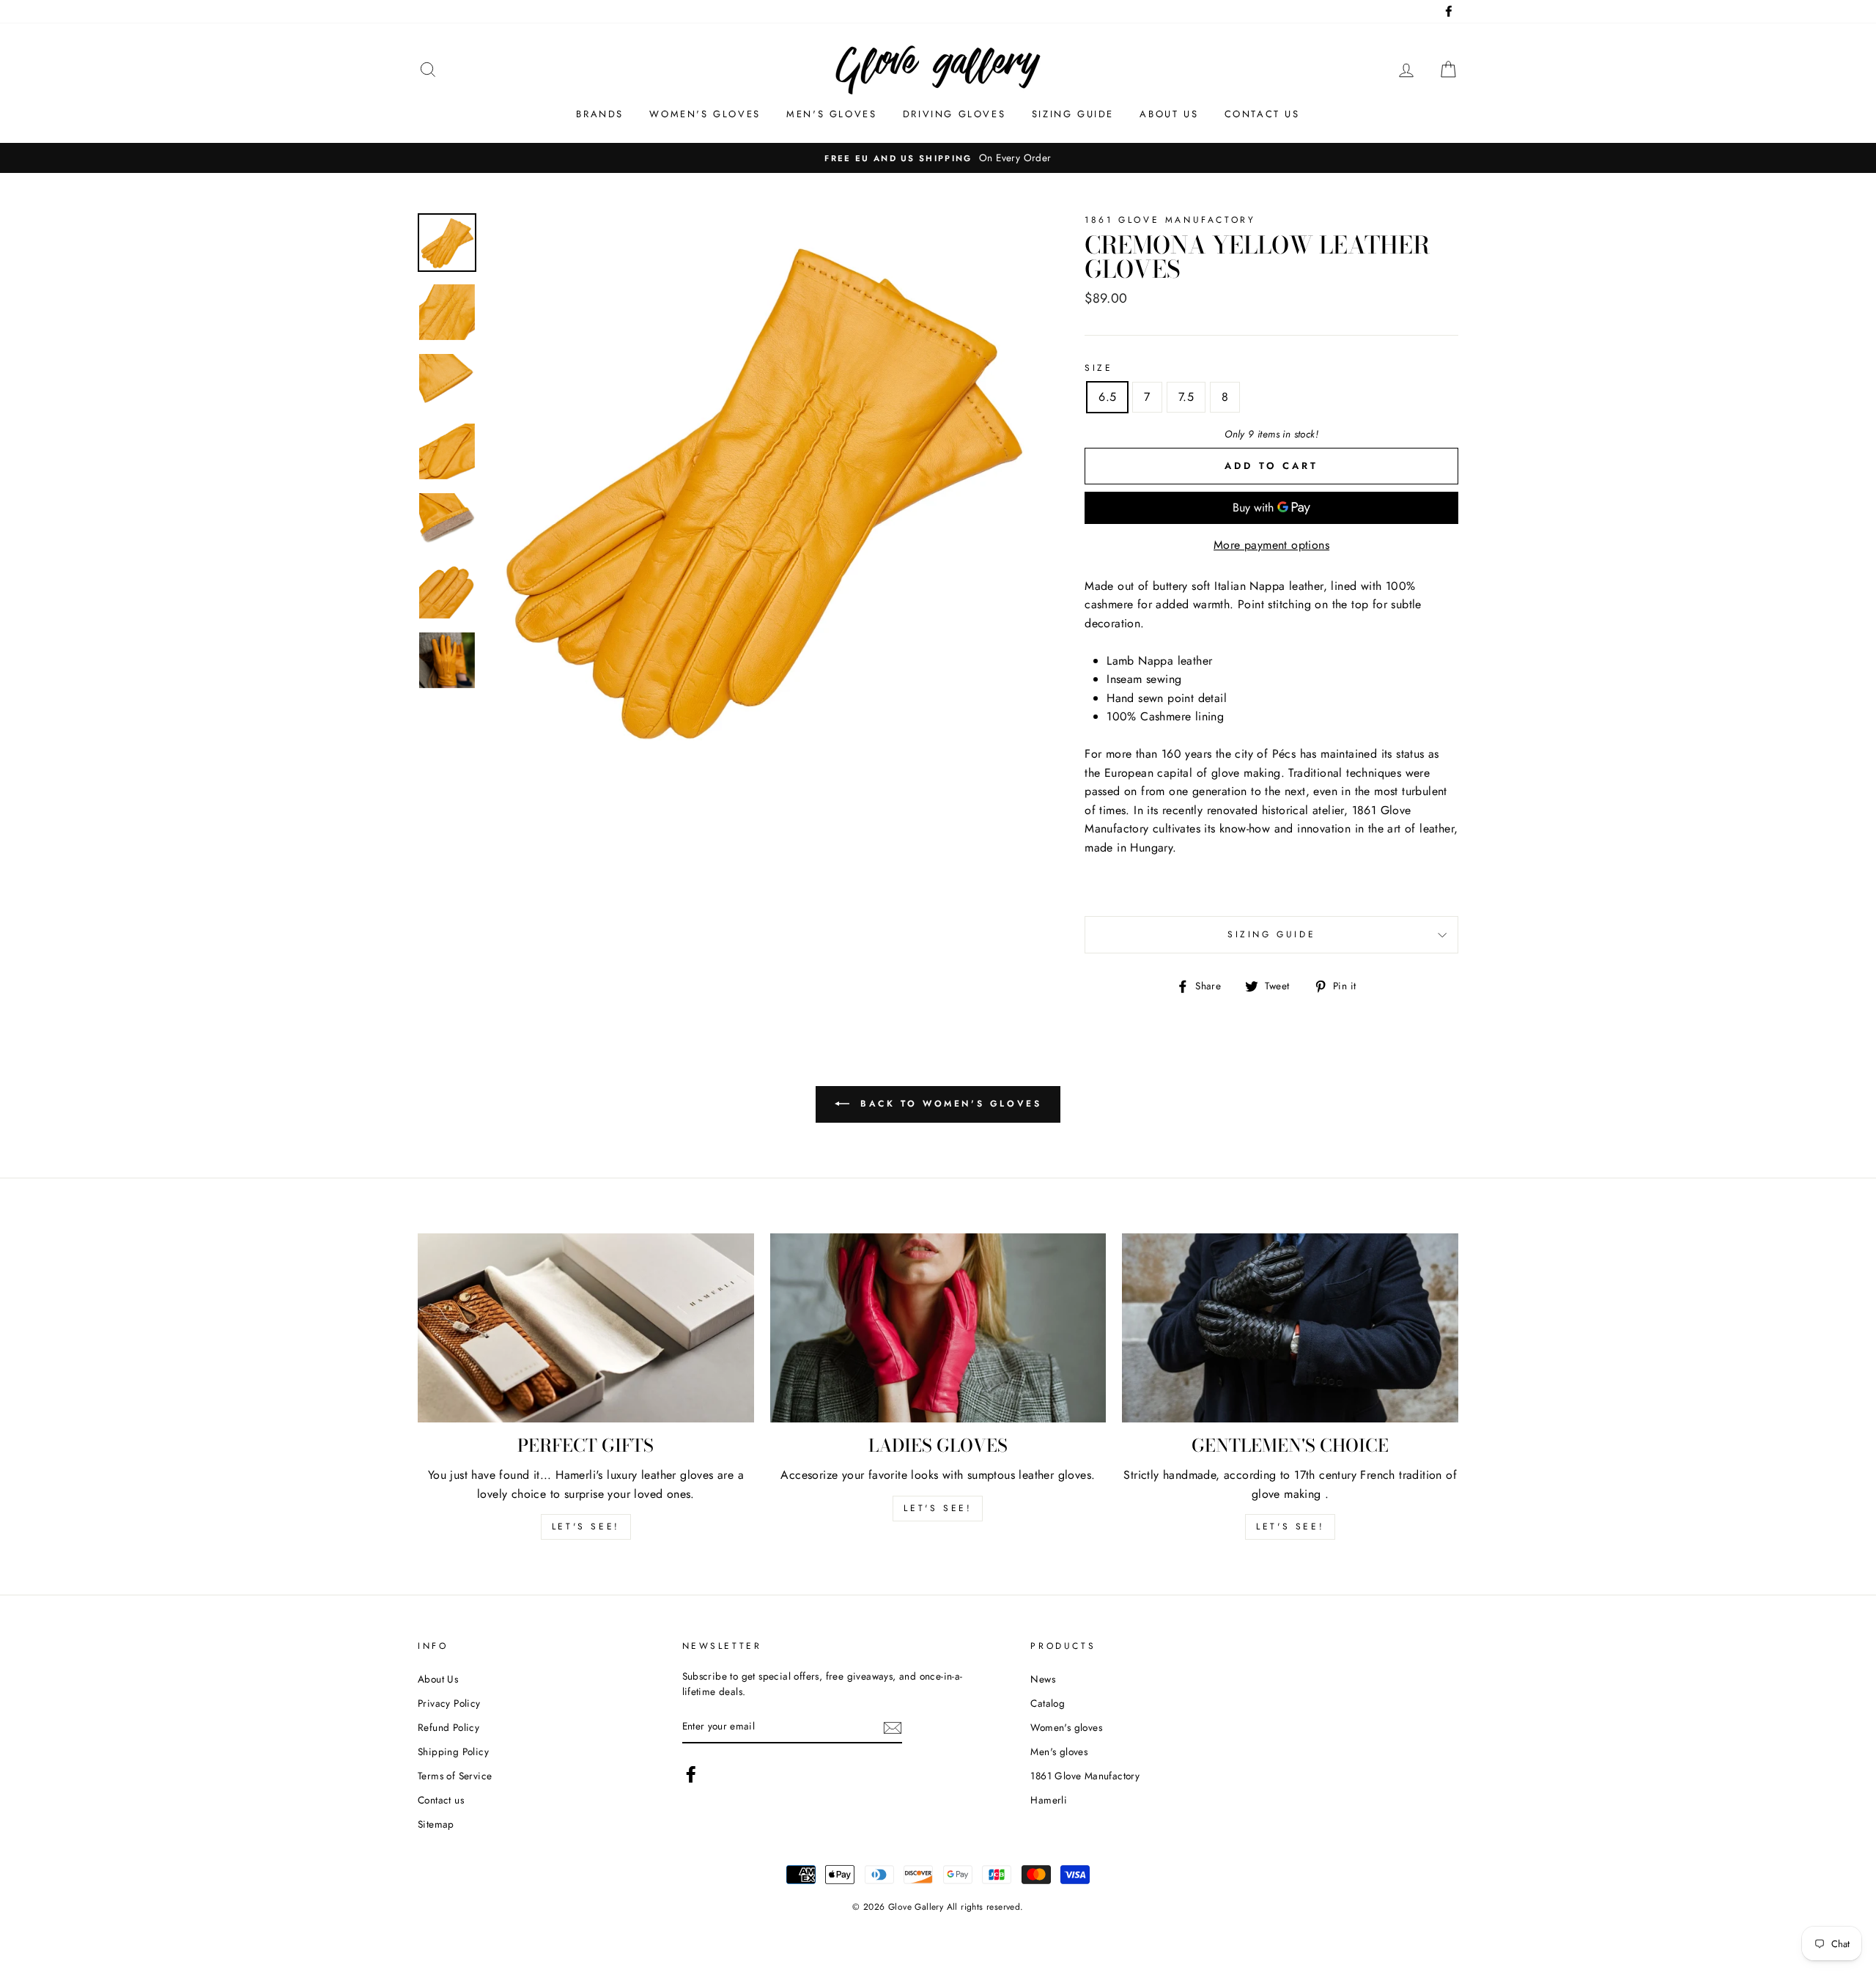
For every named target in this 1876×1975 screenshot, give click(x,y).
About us (1169, 114)
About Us (438, 1679)
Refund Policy (448, 1727)
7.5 (1186, 397)
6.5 (1107, 397)
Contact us (1262, 114)
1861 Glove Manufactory (1085, 1776)
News (1043, 1679)
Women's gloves (705, 114)
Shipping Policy (453, 1751)
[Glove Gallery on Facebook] (691, 1774)
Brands (600, 114)
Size (1098, 368)
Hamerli (1049, 1800)
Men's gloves (831, 114)
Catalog (1048, 1703)
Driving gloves (954, 114)
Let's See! (938, 1508)
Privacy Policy (449, 1703)
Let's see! (586, 1527)
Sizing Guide (1073, 114)
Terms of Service (455, 1776)
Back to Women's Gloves (949, 1104)
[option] (938, 158)
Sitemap (436, 1824)
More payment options (1271, 545)
